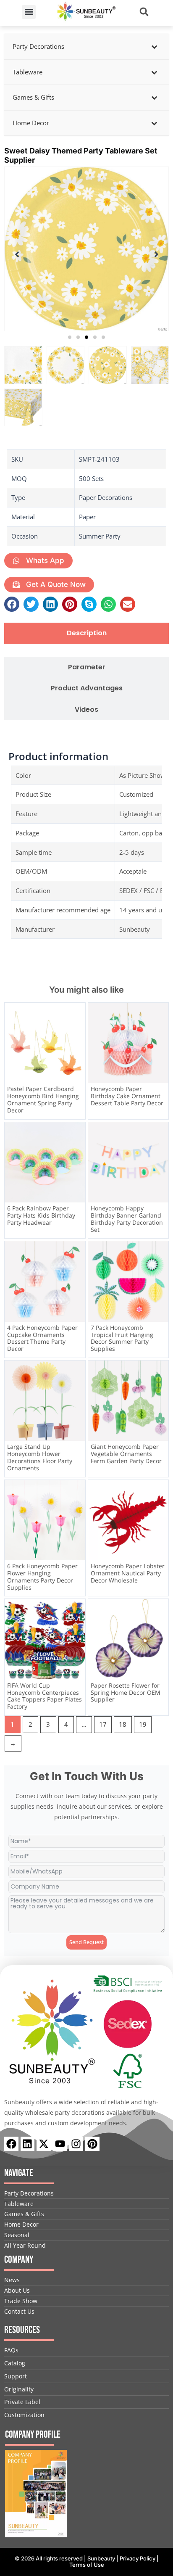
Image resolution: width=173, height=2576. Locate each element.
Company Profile (33, 2435)
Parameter (87, 667)
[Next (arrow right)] (158, 1288)
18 (123, 1724)
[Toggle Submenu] (154, 47)
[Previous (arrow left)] (15, 1288)
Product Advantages (87, 688)
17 (103, 1724)
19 (143, 1724)
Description (87, 633)
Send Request (86, 1942)
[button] (29, 12)
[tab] (86, 633)
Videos (86, 710)
